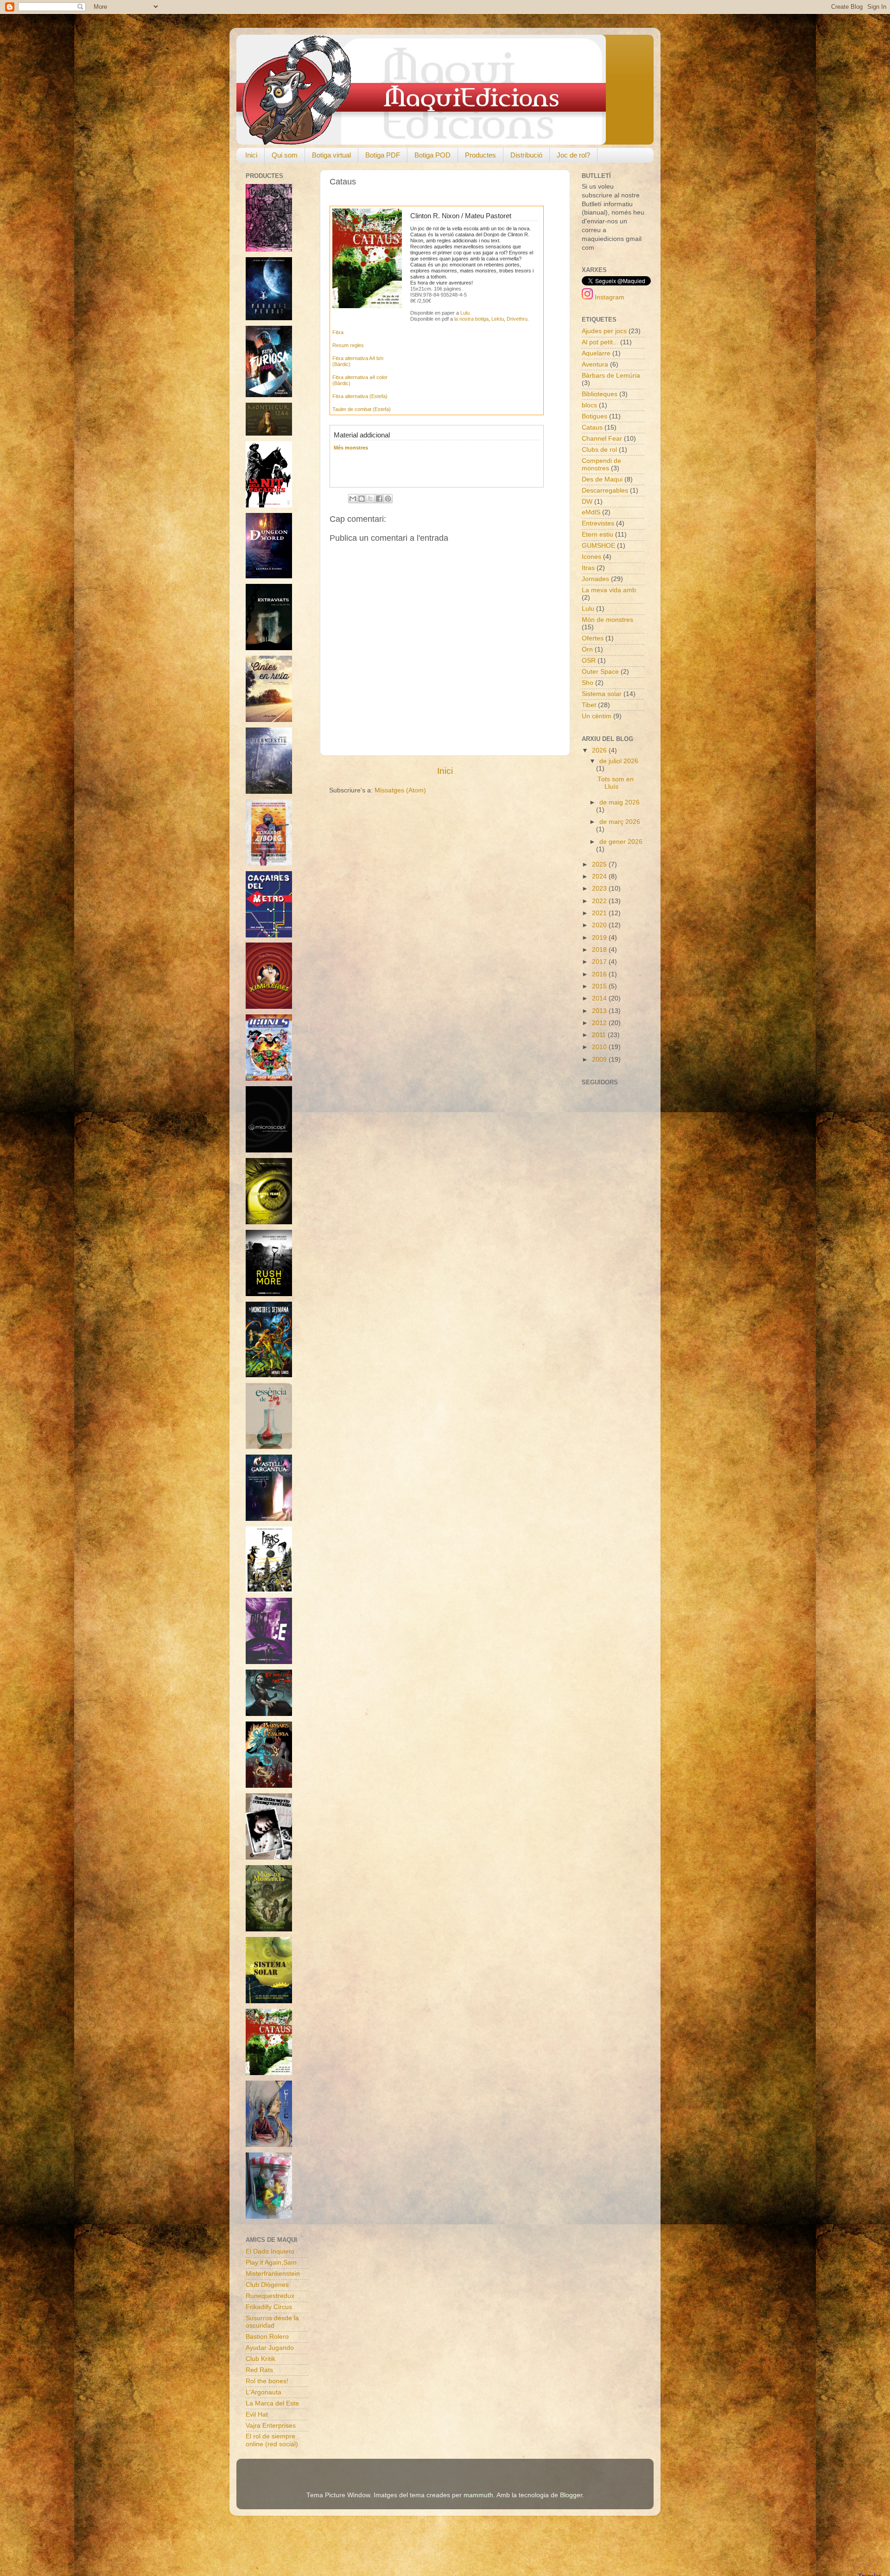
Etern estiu (598, 535)
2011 (600, 1035)
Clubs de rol (599, 450)
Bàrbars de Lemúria (611, 376)
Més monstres (351, 448)
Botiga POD (432, 155)
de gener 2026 (621, 842)
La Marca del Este (272, 2403)
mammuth (478, 2495)
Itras (588, 568)
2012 (600, 1023)
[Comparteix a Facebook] (379, 499)
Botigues (594, 416)
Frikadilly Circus (269, 2307)
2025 (600, 864)
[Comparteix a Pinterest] (388, 499)
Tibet (589, 705)
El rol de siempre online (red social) (272, 2440)
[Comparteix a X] (370, 499)
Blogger (571, 2495)
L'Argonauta (264, 2392)
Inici (251, 155)
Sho (588, 683)
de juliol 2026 (619, 761)
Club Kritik (261, 2359)
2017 (600, 962)
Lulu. (466, 313)
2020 (600, 925)
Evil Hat (257, 2415)
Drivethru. (518, 319)
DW (587, 502)
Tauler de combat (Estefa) (362, 409)
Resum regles (348, 345)
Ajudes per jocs (604, 331)
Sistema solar (602, 694)
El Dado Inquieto (270, 2251)
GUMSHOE (598, 546)
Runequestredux (270, 2296)
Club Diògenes (267, 2285)
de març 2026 (620, 822)
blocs (589, 405)
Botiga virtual (331, 155)
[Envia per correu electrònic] (353, 499)
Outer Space (600, 672)
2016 (600, 974)
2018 (600, 950)
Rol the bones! (267, 2381)
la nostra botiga (471, 319)
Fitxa (338, 332)
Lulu (588, 609)
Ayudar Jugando (270, 2348)
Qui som (285, 155)
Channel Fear (602, 439)
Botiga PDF (383, 155)
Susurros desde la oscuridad (272, 2322)
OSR (589, 661)
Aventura (595, 364)
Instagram (609, 297)
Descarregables (605, 491)
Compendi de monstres (601, 465)
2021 (600, 913)
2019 (600, 938)
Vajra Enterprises (271, 2426)
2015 (600, 986)
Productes (480, 155)
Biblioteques (600, 394)
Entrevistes (598, 523)
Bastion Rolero (267, 2337)
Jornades (595, 579)
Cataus (592, 427)
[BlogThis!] (362, 499)
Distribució (526, 155)
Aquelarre (596, 353)
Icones (591, 557)
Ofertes (593, 638)
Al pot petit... (600, 342)
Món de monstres (607, 620)
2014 (600, 998)
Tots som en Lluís (616, 783)
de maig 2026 (620, 802)
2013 (600, 1011)
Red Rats (259, 2370)
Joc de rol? (573, 155)
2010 (600, 1047)
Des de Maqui (602, 479)
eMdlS (591, 512)
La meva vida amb (609, 590)
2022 (600, 901)
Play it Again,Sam (271, 2263)
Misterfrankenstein (273, 2274)
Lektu (498, 319)
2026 (600, 750)
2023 (600, 889)
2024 (600, 877)
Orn (587, 649)
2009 (600, 1060)
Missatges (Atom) (400, 790)
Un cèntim (597, 716)
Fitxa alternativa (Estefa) (360, 396)
